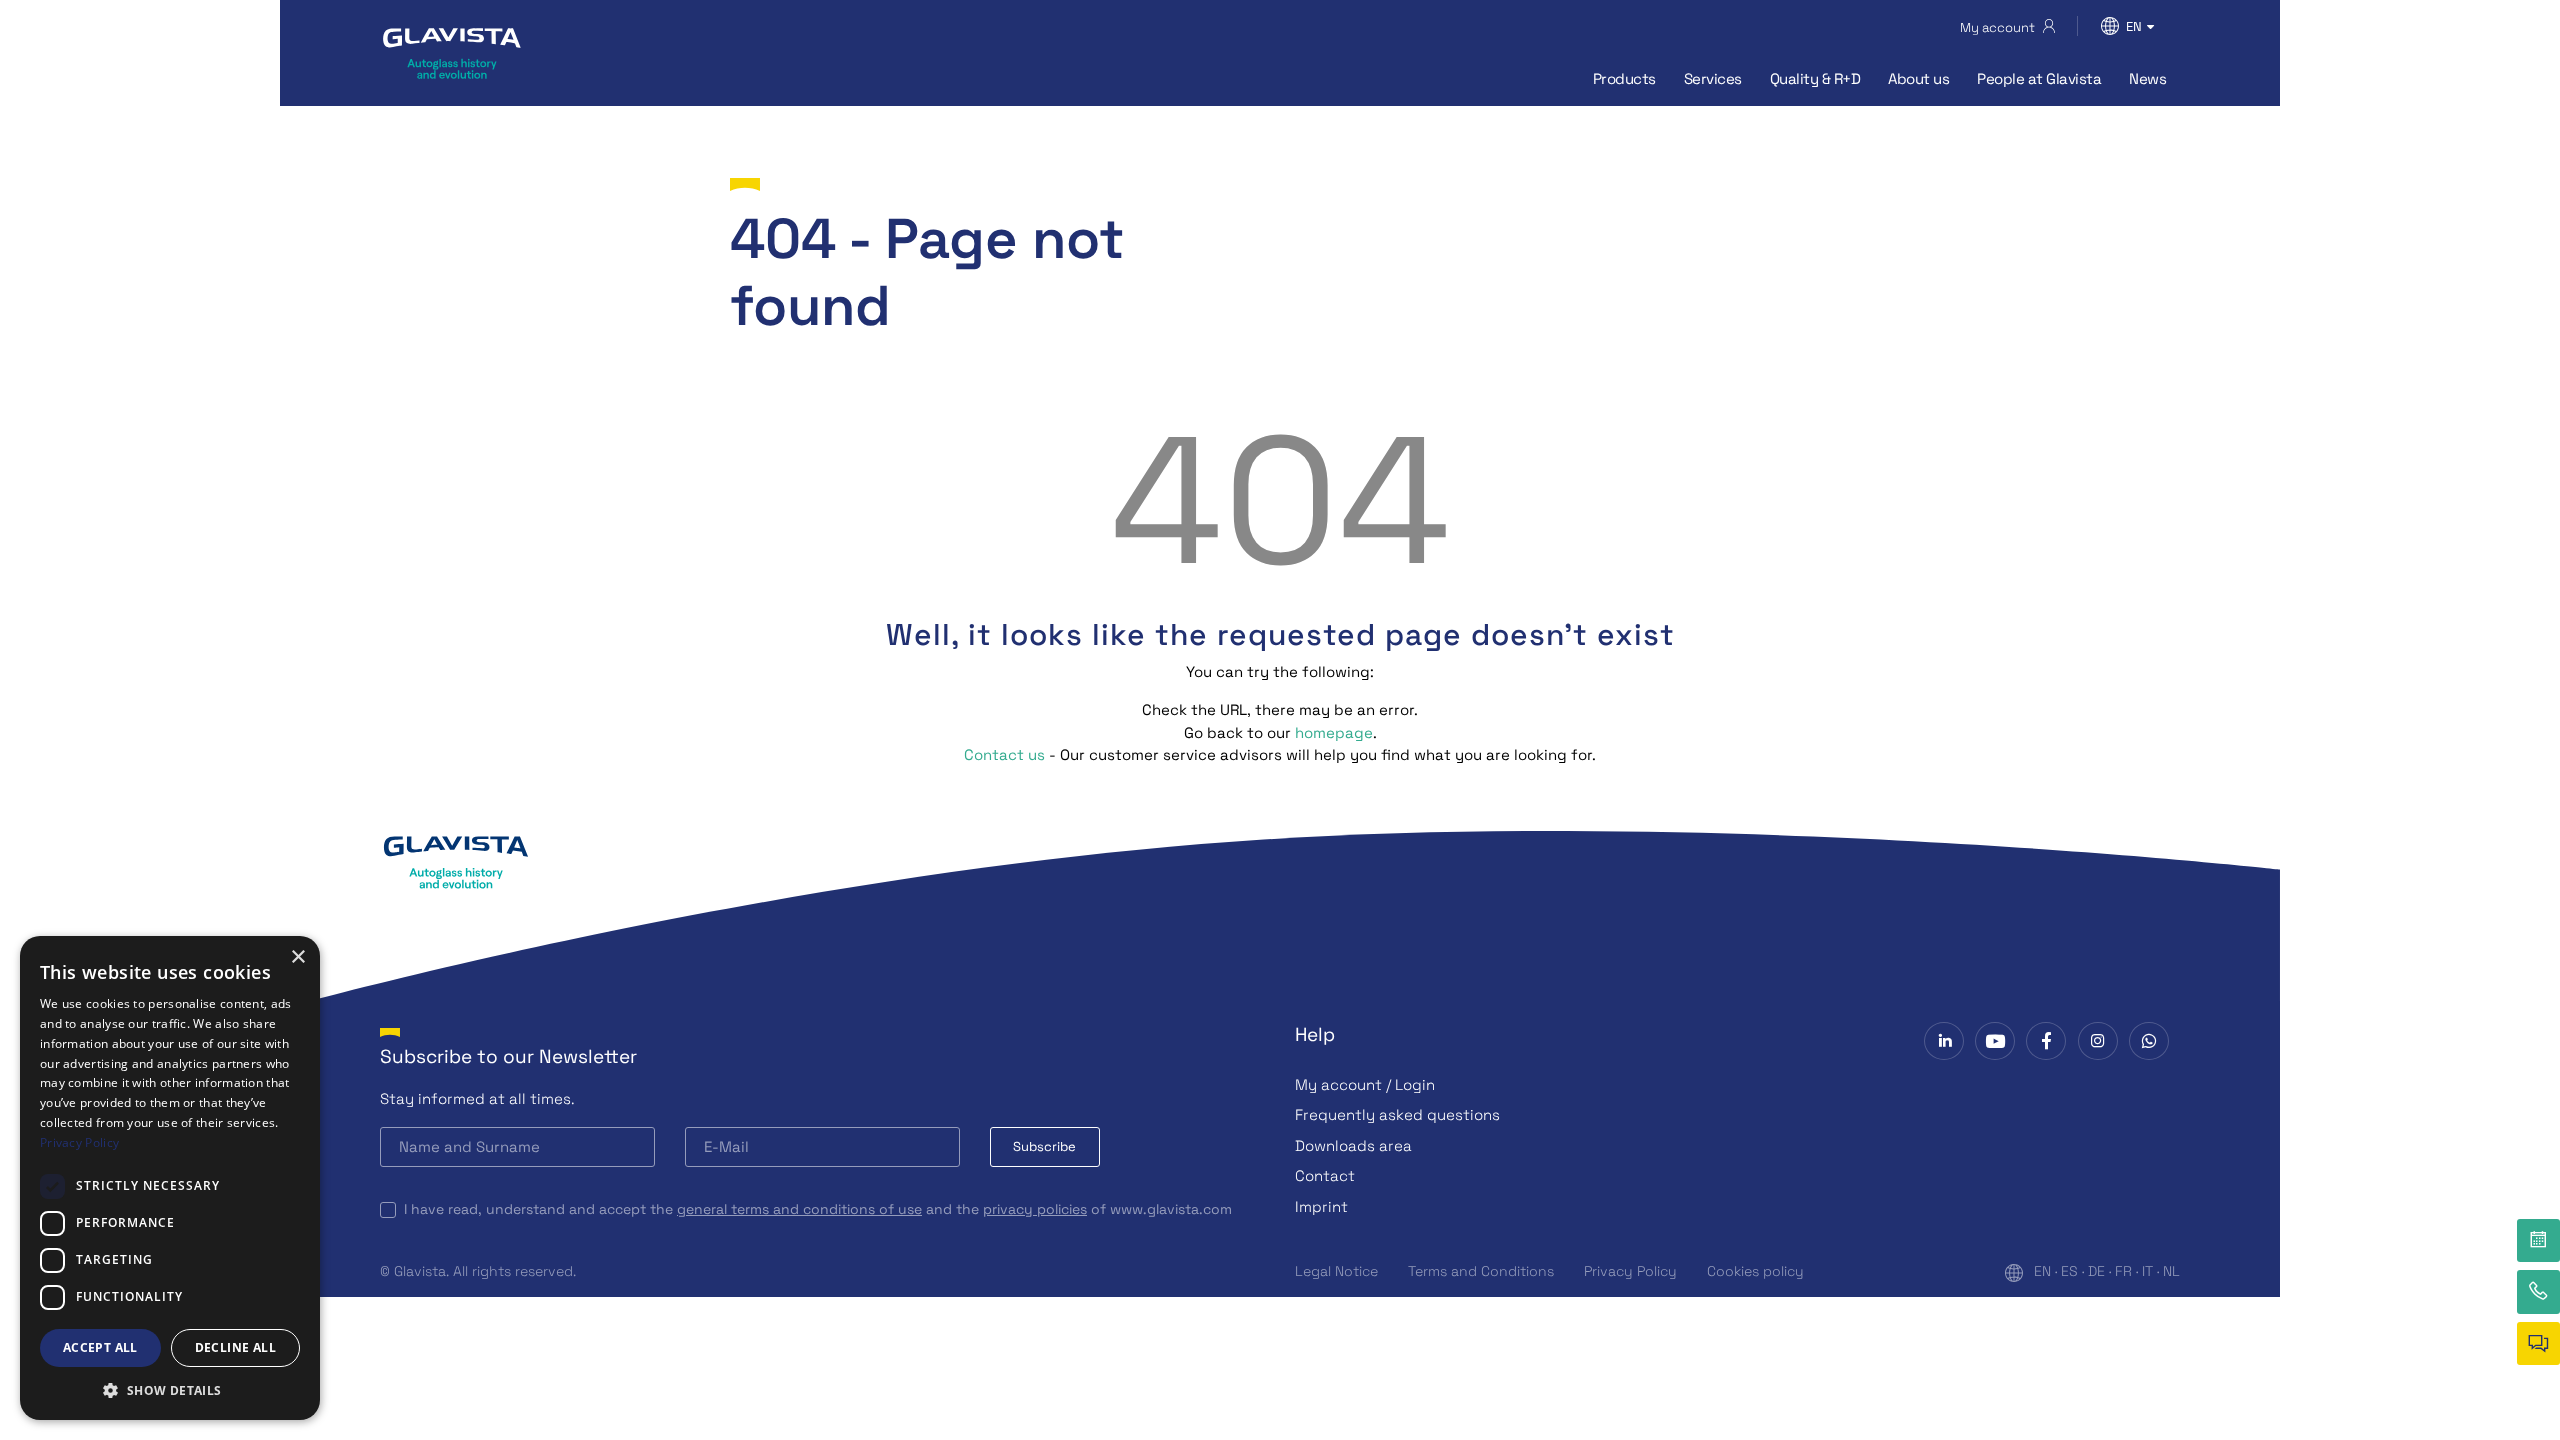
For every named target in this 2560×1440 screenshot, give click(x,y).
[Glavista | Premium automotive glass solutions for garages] (452, 52)
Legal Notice (1336, 1271)
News (2147, 78)
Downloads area (1353, 1145)
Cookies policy (1755, 1271)
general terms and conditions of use (799, 1209)
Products (1624, 78)
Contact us (1004, 754)
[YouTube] (1995, 1041)
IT (2147, 1271)
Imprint (1321, 1206)
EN (2042, 1271)
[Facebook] (2046, 1041)
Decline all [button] (235, 1347)
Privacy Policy (1630, 1271)
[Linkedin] (1944, 1041)
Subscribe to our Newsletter (508, 1056)
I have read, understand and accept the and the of (818, 1209)
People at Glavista (2039, 78)
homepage (1334, 732)
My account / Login (1365, 1084)
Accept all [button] (100, 1347)
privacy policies (1035, 1209)
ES (2069, 1271)
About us (1918, 78)
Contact (1325, 1175)
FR (2123, 1271)
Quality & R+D (1815, 78)
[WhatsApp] (2149, 1041)
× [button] (297, 957)
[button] (170, 1390)
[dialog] (170, 1178)
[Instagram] (2098, 1041)
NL (2171, 1271)
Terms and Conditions (1481, 1271)
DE (2096, 1271)
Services (1713, 78)
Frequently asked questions (1397, 1114)
